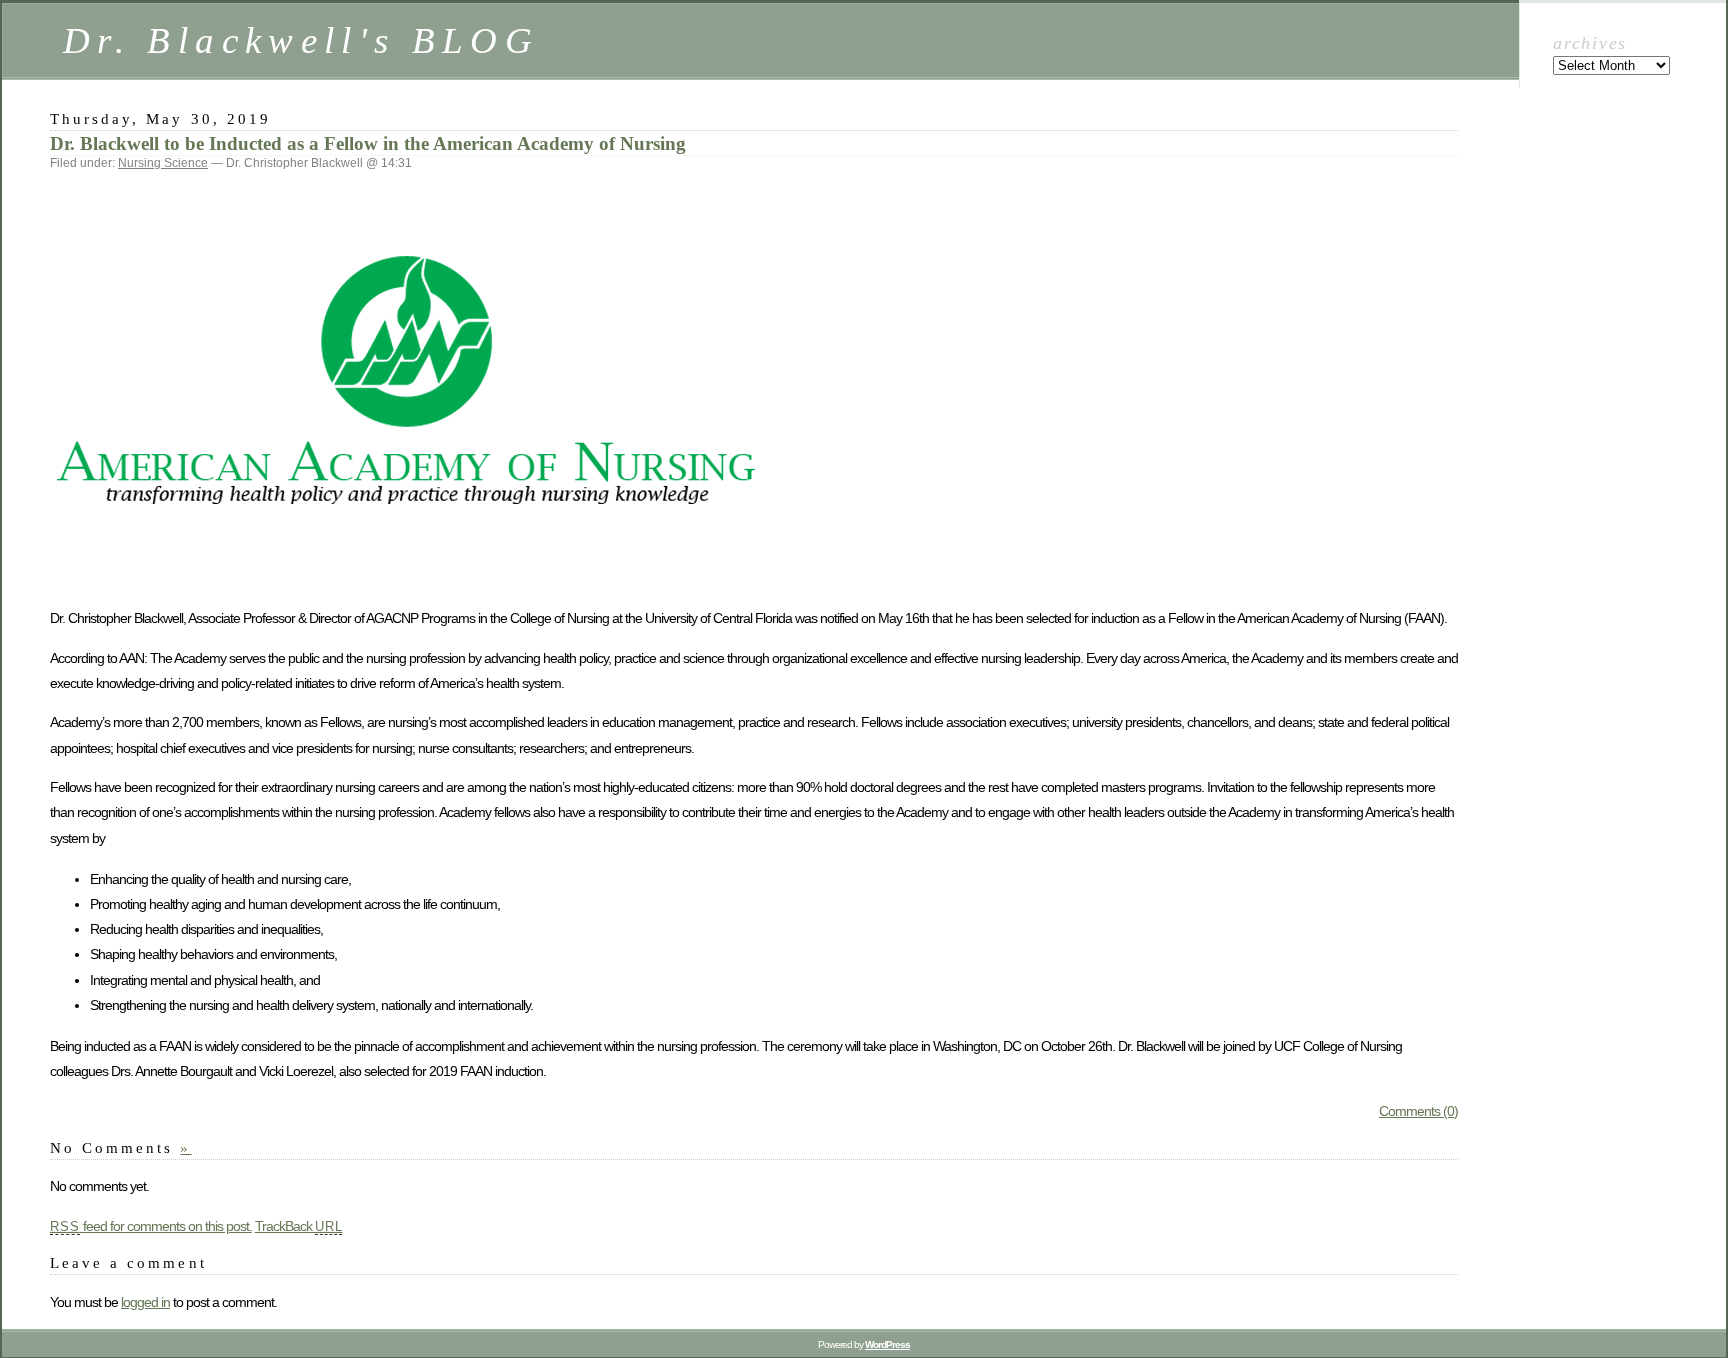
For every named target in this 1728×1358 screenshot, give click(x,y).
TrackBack (299, 1226)
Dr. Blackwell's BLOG (301, 40)
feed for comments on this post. (151, 1226)
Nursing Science (163, 163)
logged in (145, 1302)
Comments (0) (1418, 1111)
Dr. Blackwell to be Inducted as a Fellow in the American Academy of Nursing (368, 143)
